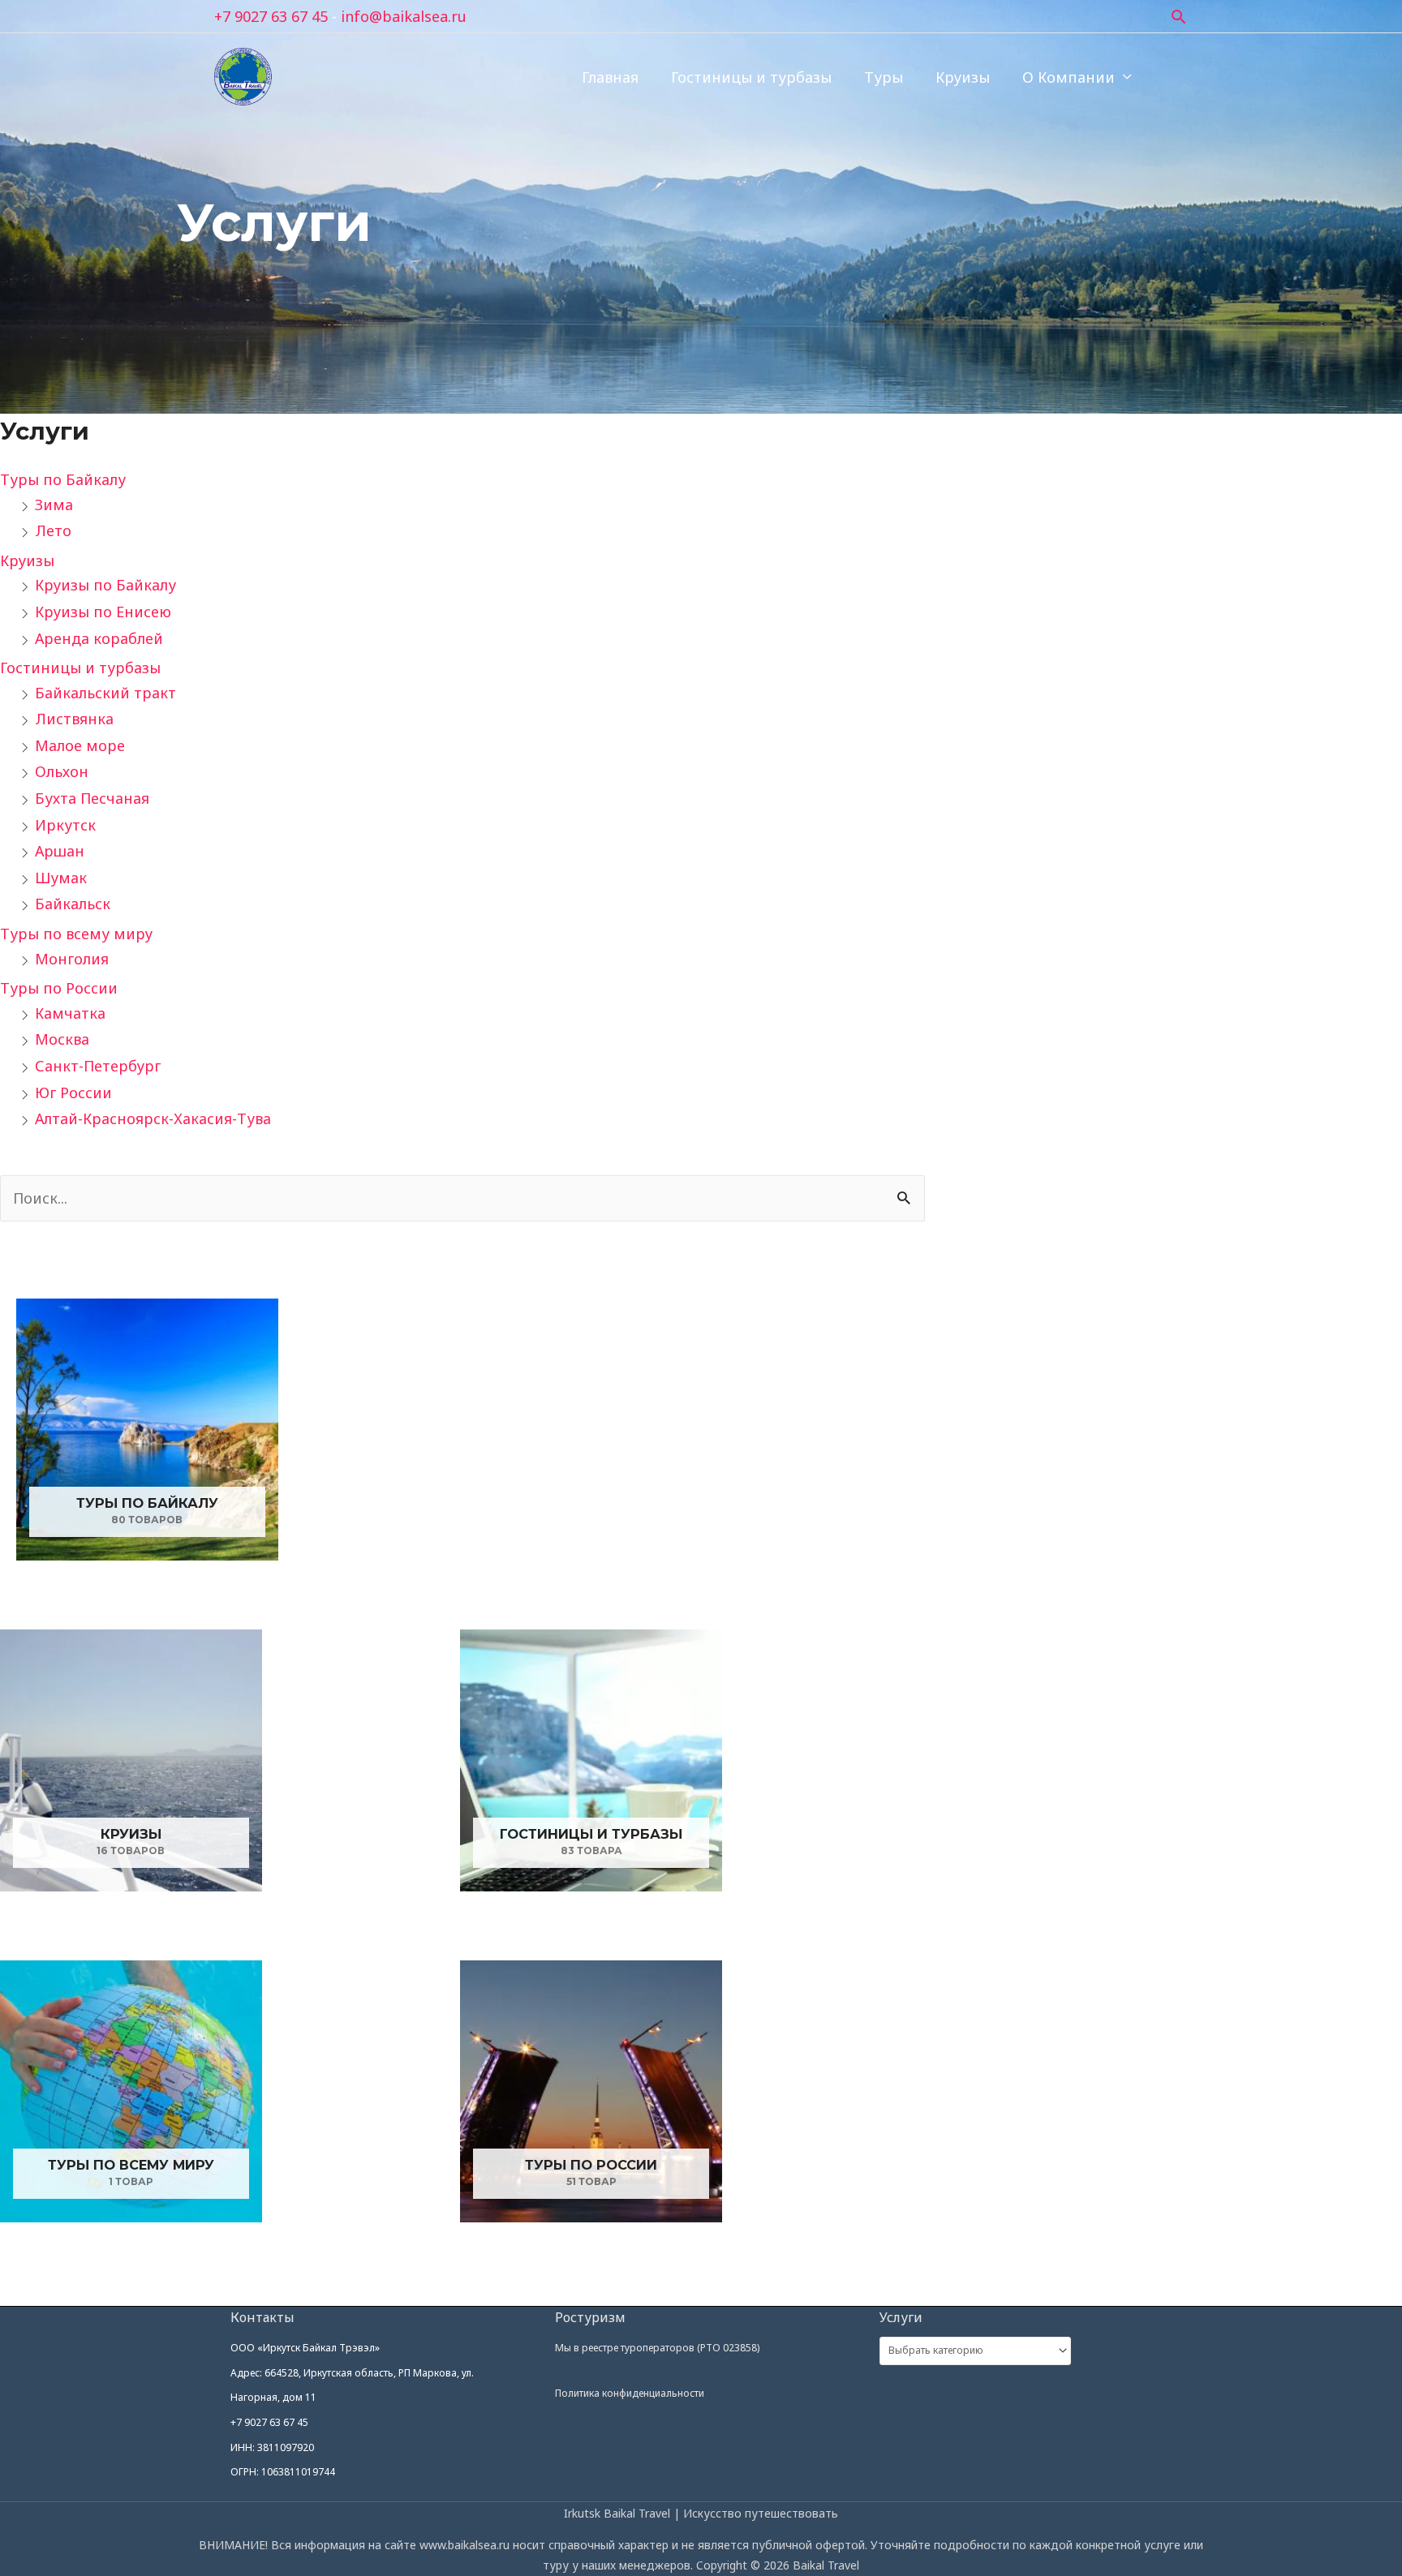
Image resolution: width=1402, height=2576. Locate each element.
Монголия (72, 959)
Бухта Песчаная (92, 798)
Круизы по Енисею (103, 612)
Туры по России (59, 988)
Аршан (60, 851)
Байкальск (73, 904)
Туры (884, 77)
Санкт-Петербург (98, 1066)
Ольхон (62, 771)
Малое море (80, 745)
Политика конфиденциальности (630, 2393)
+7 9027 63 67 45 (271, 16)
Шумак (61, 878)
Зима (54, 504)
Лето (53, 530)
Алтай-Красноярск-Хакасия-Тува (153, 1118)
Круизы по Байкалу (105, 585)
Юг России (73, 1093)
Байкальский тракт (105, 693)
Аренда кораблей (99, 638)
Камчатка (70, 1013)
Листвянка (74, 719)
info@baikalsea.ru (404, 16)
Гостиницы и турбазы (751, 77)
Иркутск (65, 825)
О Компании (1069, 77)
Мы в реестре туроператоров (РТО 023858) (657, 2348)
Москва (62, 1039)
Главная (610, 77)
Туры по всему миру (76, 934)
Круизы (963, 77)
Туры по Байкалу (63, 479)
